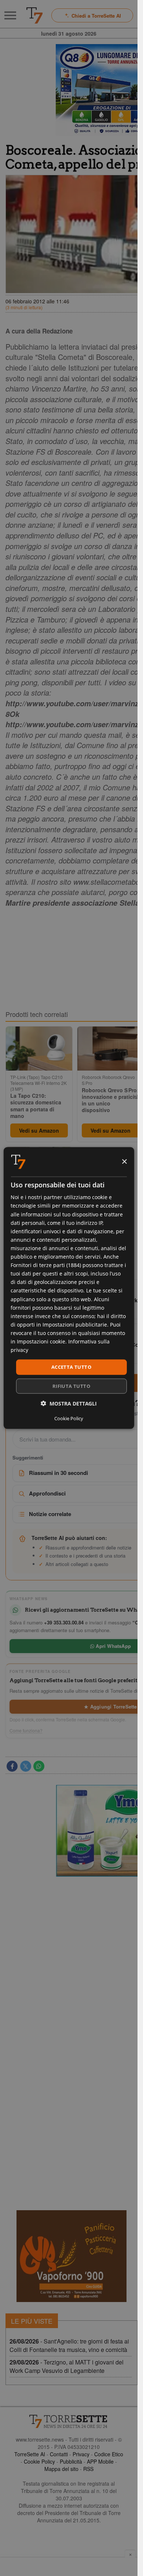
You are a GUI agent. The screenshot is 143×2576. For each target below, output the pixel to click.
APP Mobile (100, 2461)
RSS (88, 2469)
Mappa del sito (61, 2469)
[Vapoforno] (71, 2256)
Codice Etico (109, 2454)
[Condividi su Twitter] (26, 1766)
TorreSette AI (30, 2454)
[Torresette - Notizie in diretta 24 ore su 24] (69, 2421)
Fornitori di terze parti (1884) (46, 1265)
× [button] (124, 1161)
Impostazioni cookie (41, 1341)
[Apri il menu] (10, 15)
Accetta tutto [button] (71, 1367)
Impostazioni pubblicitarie (75, 1324)
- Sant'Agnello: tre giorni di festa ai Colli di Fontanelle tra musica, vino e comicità (69, 2345)
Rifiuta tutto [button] (71, 1386)
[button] (69, 1403)
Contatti (59, 2454)
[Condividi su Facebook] (12, 1766)
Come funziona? (26, 1731)
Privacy (81, 2454)
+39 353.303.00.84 (64, 1622)
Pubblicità (71, 2461)
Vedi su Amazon (39, 1130)
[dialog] (69, 1288)
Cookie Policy (39, 2461)
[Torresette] (34, 15)
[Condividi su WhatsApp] (39, 1766)
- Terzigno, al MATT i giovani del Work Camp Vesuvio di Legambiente (67, 2366)
